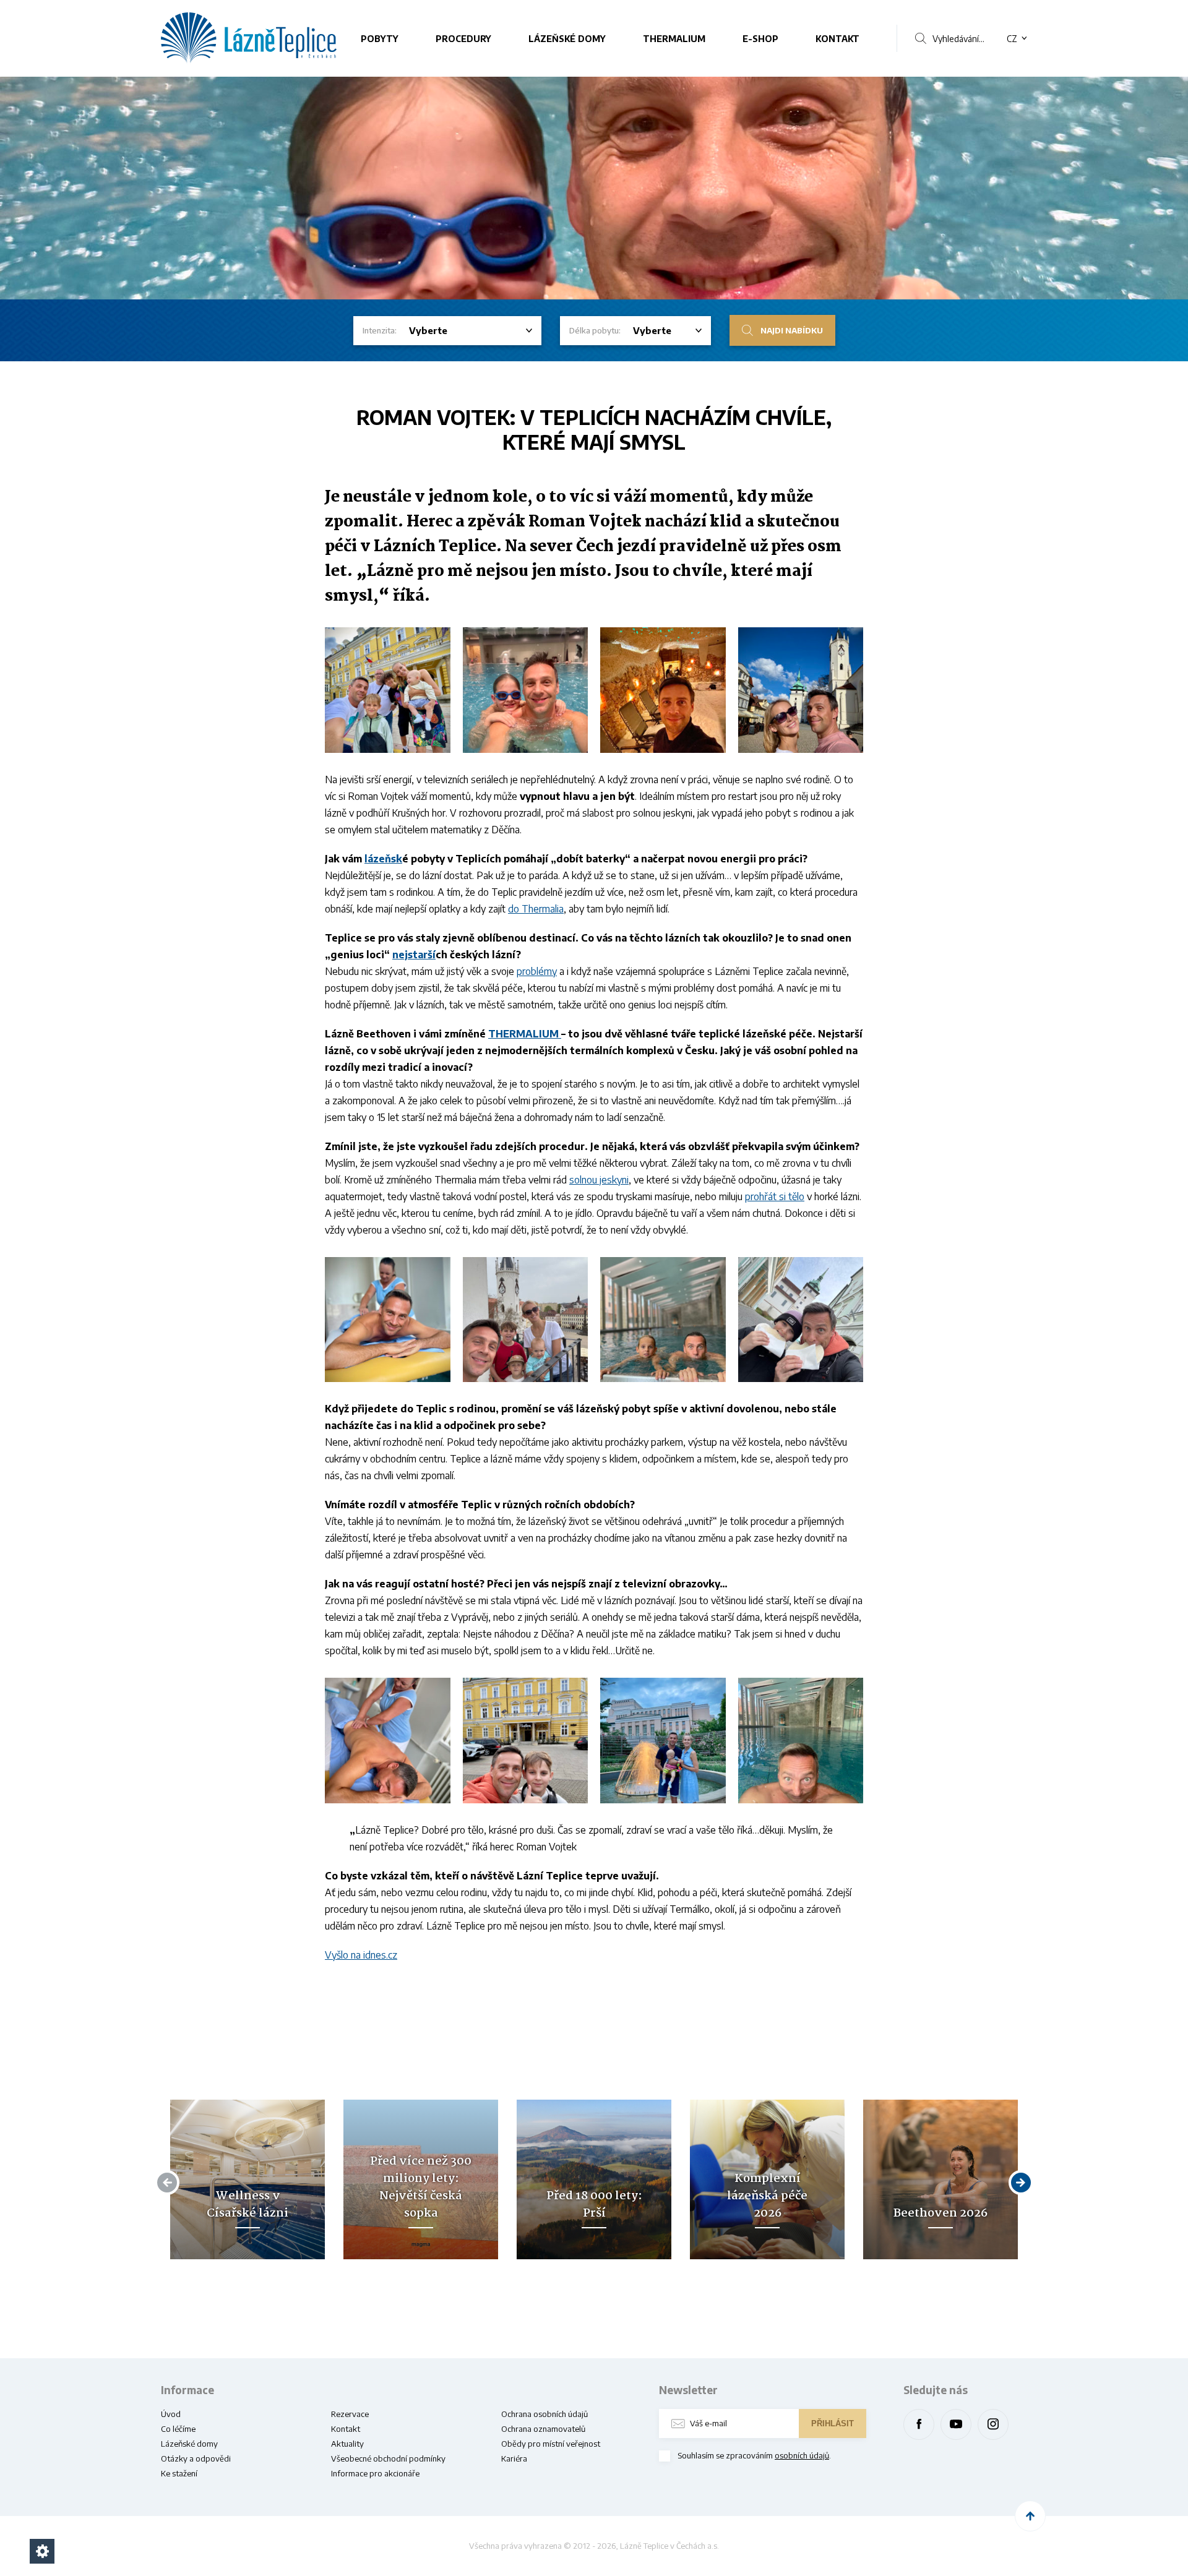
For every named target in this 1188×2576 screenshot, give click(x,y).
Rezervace (350, 2414)
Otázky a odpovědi (196, 2458)
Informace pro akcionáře (375, 2473)
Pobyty (380, 39)
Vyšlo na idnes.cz (361, 1955)
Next (1019, 2182)
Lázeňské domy (567, 39)
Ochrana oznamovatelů (543, 2429)
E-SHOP (760, 39)
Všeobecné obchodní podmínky (388, 2458)
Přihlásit (833, 2424)
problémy (537, 971)
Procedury (463, 39)
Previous (170, 2182)
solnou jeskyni (599, 1180)
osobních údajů (802, 2455)
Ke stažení (179, 2473)
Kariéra (514, 2458)
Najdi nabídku (792, 330)
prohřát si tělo (775, 1196)
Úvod (171, 2414)
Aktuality (347, 2444)
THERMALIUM (674, 39)
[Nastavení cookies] (42, 2551)
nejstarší (414, 955)
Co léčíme (178, 2429)
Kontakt (837, 39)
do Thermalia (536, 909)
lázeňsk (383, 859)
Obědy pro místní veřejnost (551, 2444)
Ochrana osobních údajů (544, 2414)
